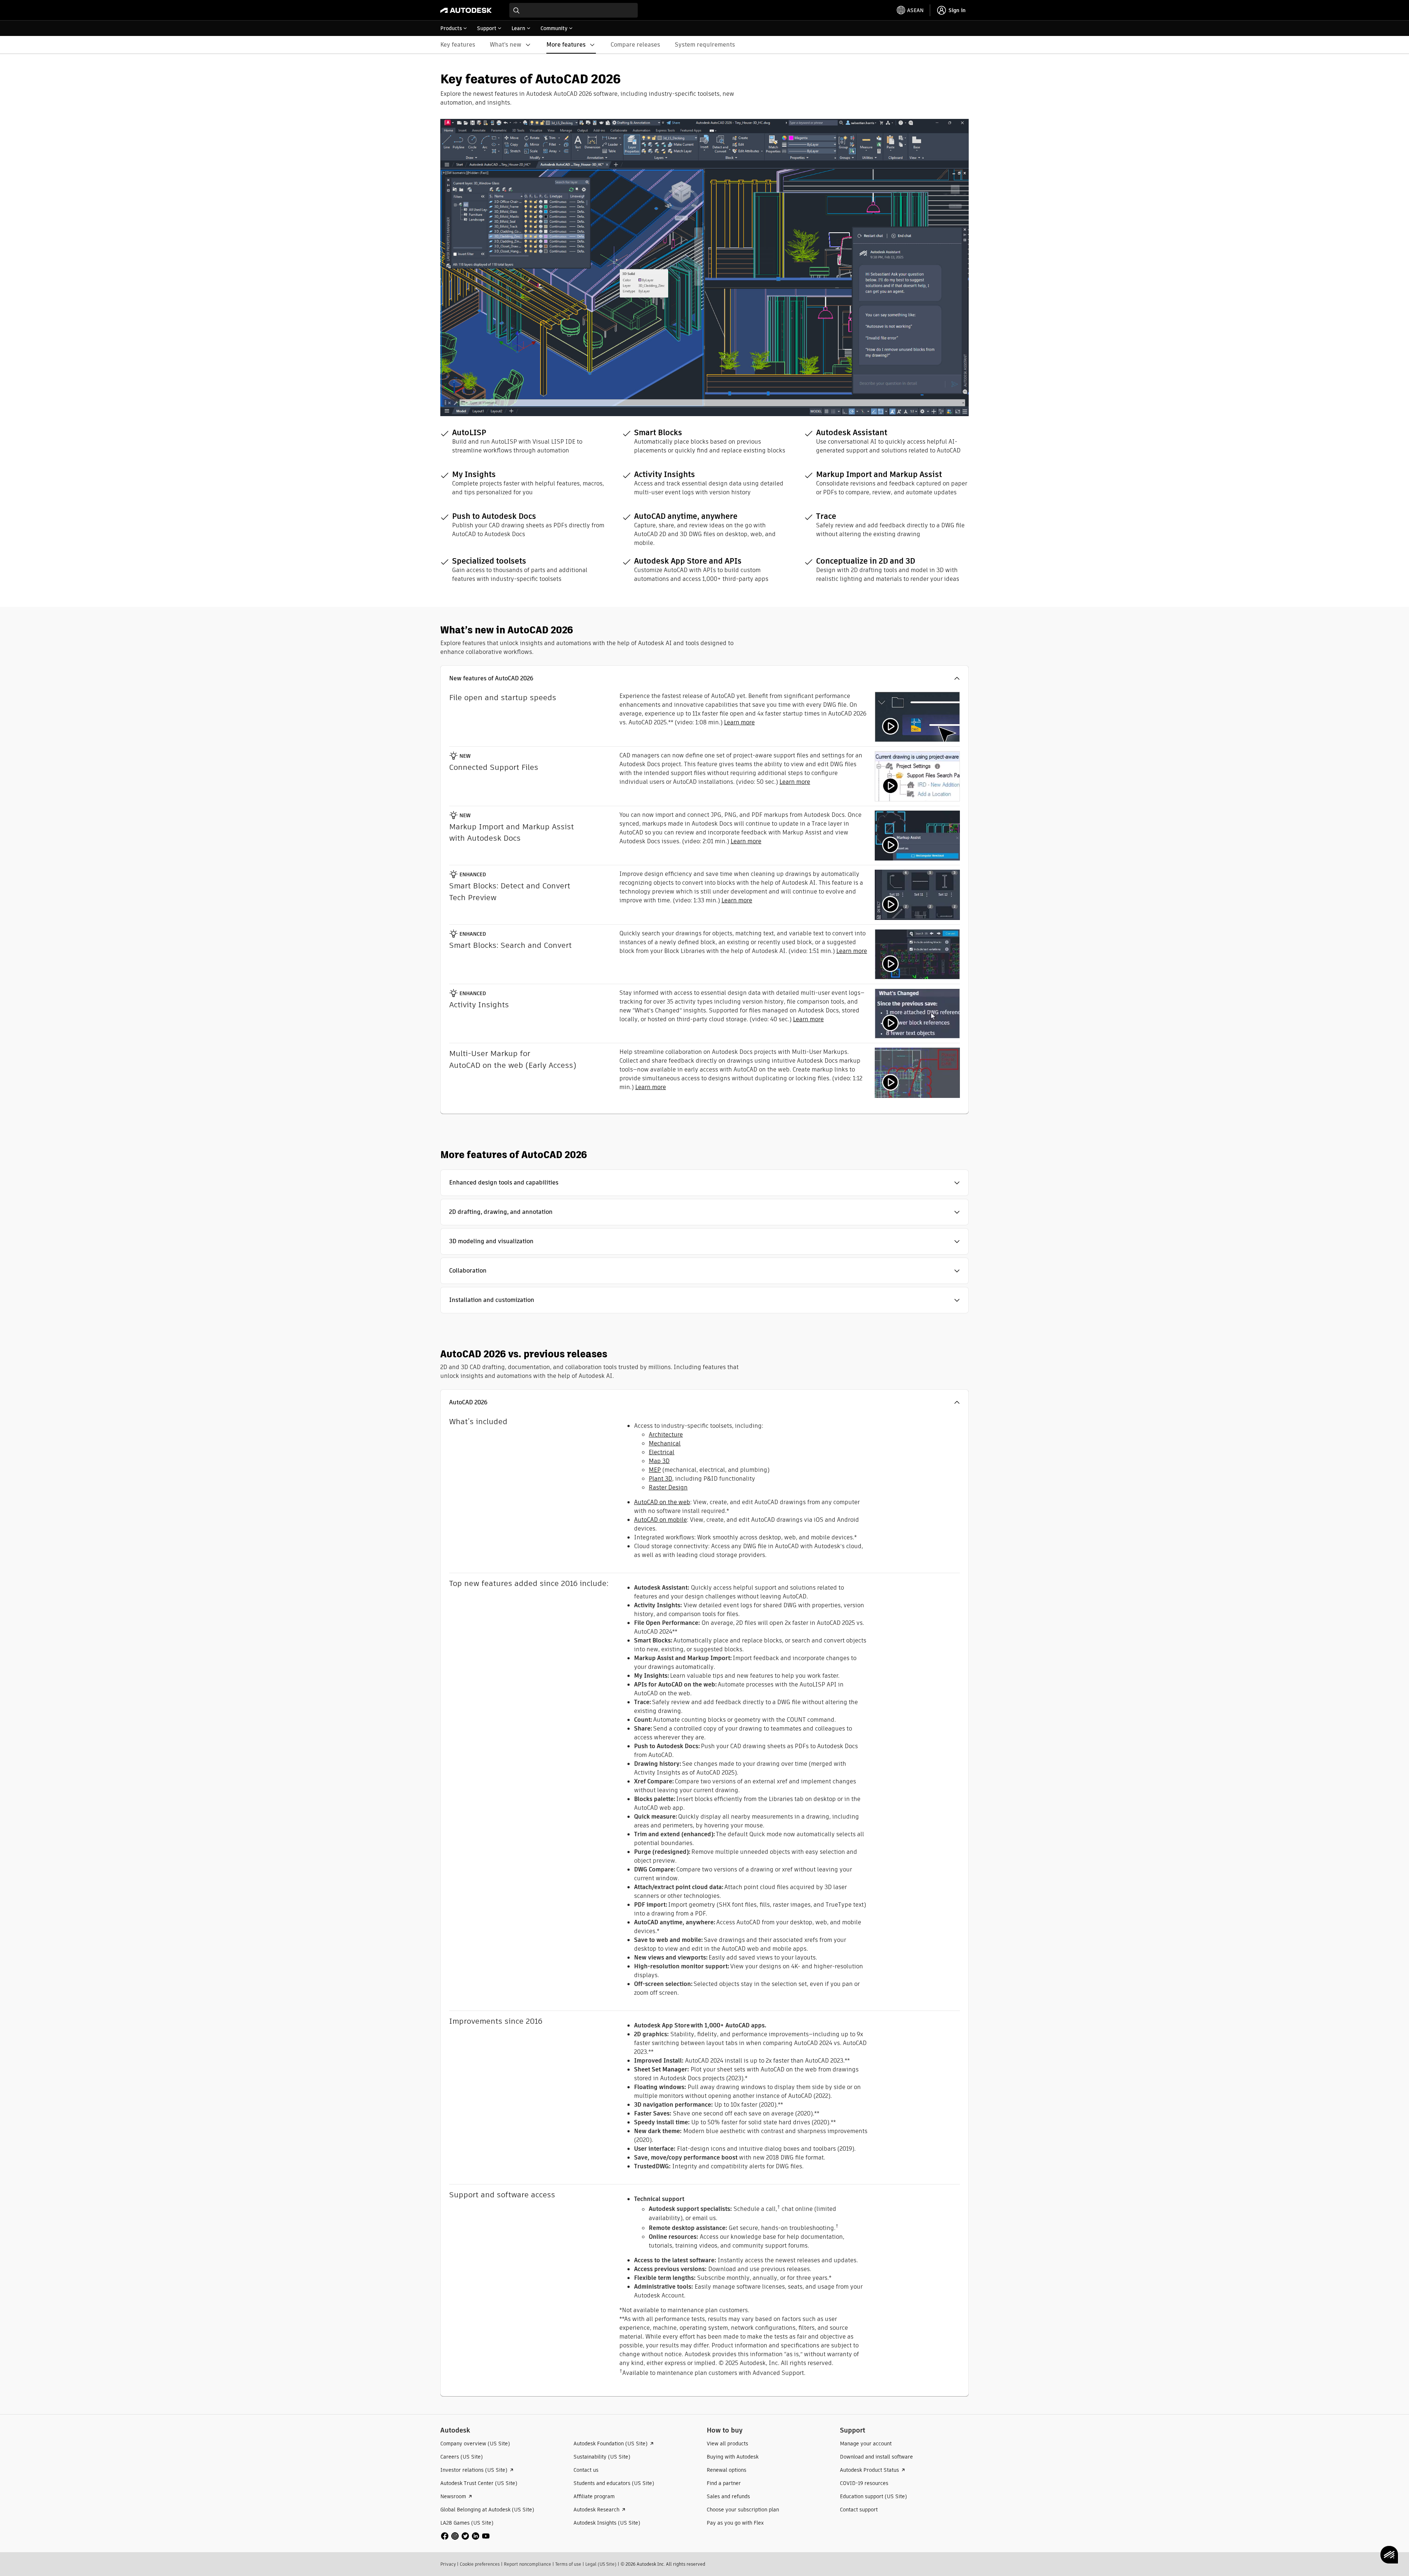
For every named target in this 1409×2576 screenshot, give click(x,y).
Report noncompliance (527, 2564)
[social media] (465, 2536)
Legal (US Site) (601, 2564)
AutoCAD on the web (662, 1502)
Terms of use (568, 2564)
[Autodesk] (466, 10)
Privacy (448, 2564)
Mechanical (665, 1443)
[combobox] (574, 10)
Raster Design (668, 1487)
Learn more (739, 722)
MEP (655, 1470)
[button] (704, 678)
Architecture (666, 1435)
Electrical (662, 1452)
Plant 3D (660, 1479)
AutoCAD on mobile (660, 1520)
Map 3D (659, 1461)
